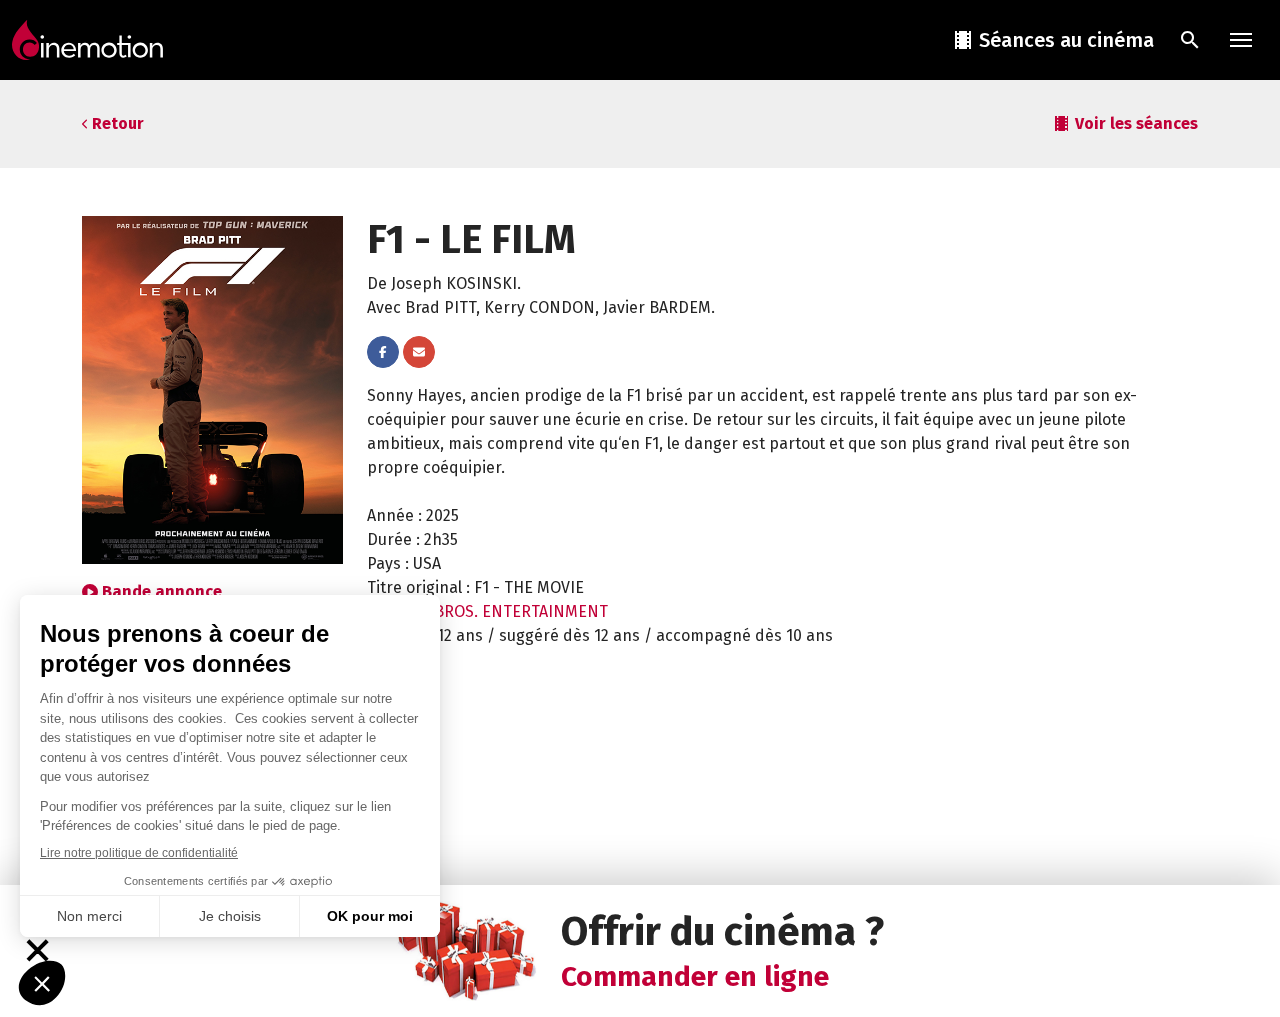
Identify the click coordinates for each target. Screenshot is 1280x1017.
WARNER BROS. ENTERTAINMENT (487, 611)
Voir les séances (1136, 123)
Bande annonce (162, 591)
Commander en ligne (695, 976)
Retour (118, 123)
